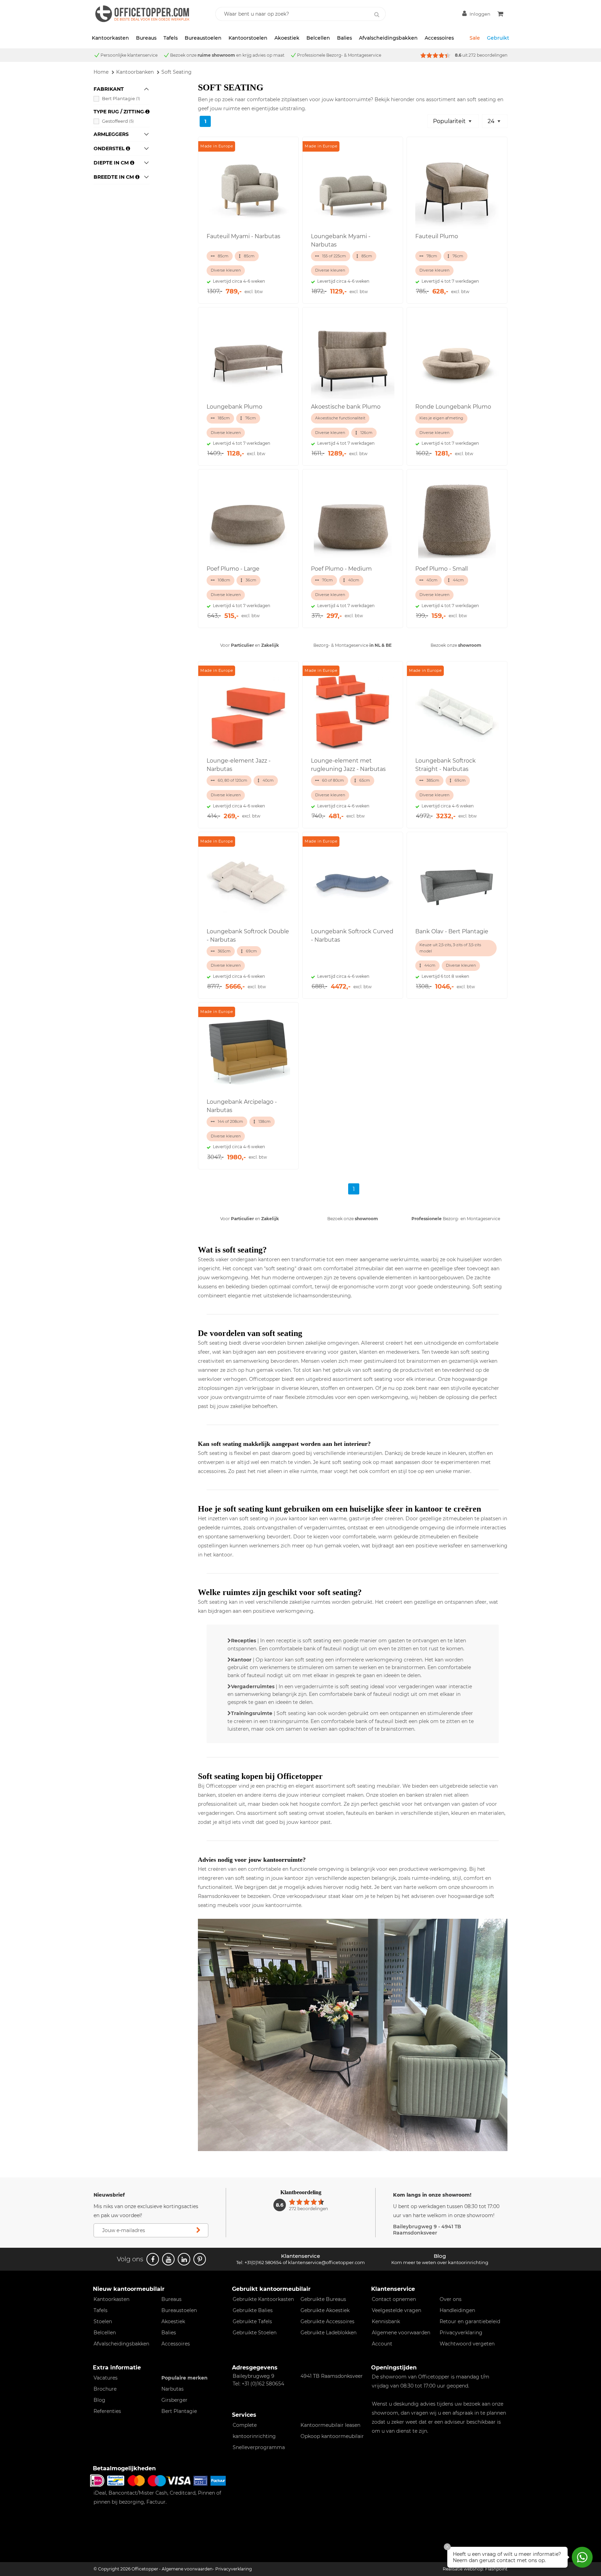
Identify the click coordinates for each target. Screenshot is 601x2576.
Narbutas (173, 2389)
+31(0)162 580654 (263, 2262)
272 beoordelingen (488, 55)
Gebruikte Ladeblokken (328, 2333)
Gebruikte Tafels (252, 2321)
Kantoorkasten (110, 38)
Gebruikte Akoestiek (325, 2310)
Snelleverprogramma (259, 2447)
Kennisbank (386, 2321)
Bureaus (146, 38)
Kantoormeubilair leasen (330, 2425)
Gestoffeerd (118, 121)
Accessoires (439, 38)
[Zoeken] (377, 15)
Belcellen (318, 38)
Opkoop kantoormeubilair (332, 2436)
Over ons (451, 2299)
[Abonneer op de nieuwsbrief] (198, 2230)
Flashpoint (496, 2569)
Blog (99, 2400)
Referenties (107, 2411)
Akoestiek (287, 38)
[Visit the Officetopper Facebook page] (153, 2259)
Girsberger (174, 2400)
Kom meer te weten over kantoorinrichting (440, 2262)
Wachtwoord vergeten (467, 2344)
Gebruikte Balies (253, 2310)
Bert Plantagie (121, 98)
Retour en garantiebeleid (470, 2321)
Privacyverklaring (461, 2333)
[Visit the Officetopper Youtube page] (168, 2259)
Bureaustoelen (203, 38)
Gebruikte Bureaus (323, 2299)
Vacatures (106, 2378)
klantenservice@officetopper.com (326, 2262)
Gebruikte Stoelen (255, 2333)
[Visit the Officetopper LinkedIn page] (184, 2259)
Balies (344, 38)
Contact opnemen (394, 2299)
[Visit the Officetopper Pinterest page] (200, 2259)
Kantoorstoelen (248, 38)
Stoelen (103, 2321)
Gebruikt (498, 38)
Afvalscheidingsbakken (388, 38)
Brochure (105, 2389)
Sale (475, 38)
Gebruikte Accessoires (327, 2321)
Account (382, 2344)
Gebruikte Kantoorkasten (263, 2299)
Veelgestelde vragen (396, 2310)
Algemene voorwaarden (401, 2333)
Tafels (171, 38)
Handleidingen (457, 2310)
